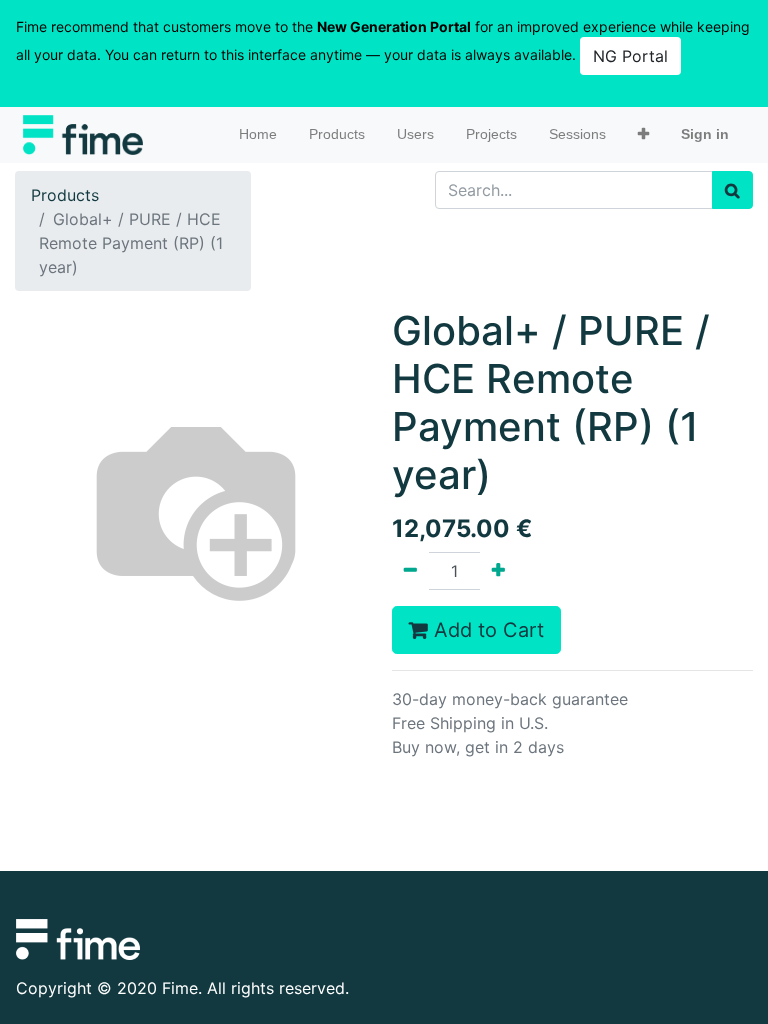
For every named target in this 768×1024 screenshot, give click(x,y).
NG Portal (630, 56)
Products (65, 195)
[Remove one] (410, 571)
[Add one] (498, 571)
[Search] (732, 190)
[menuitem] (258, 134)
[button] (643, 134)
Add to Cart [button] (486, 630)
